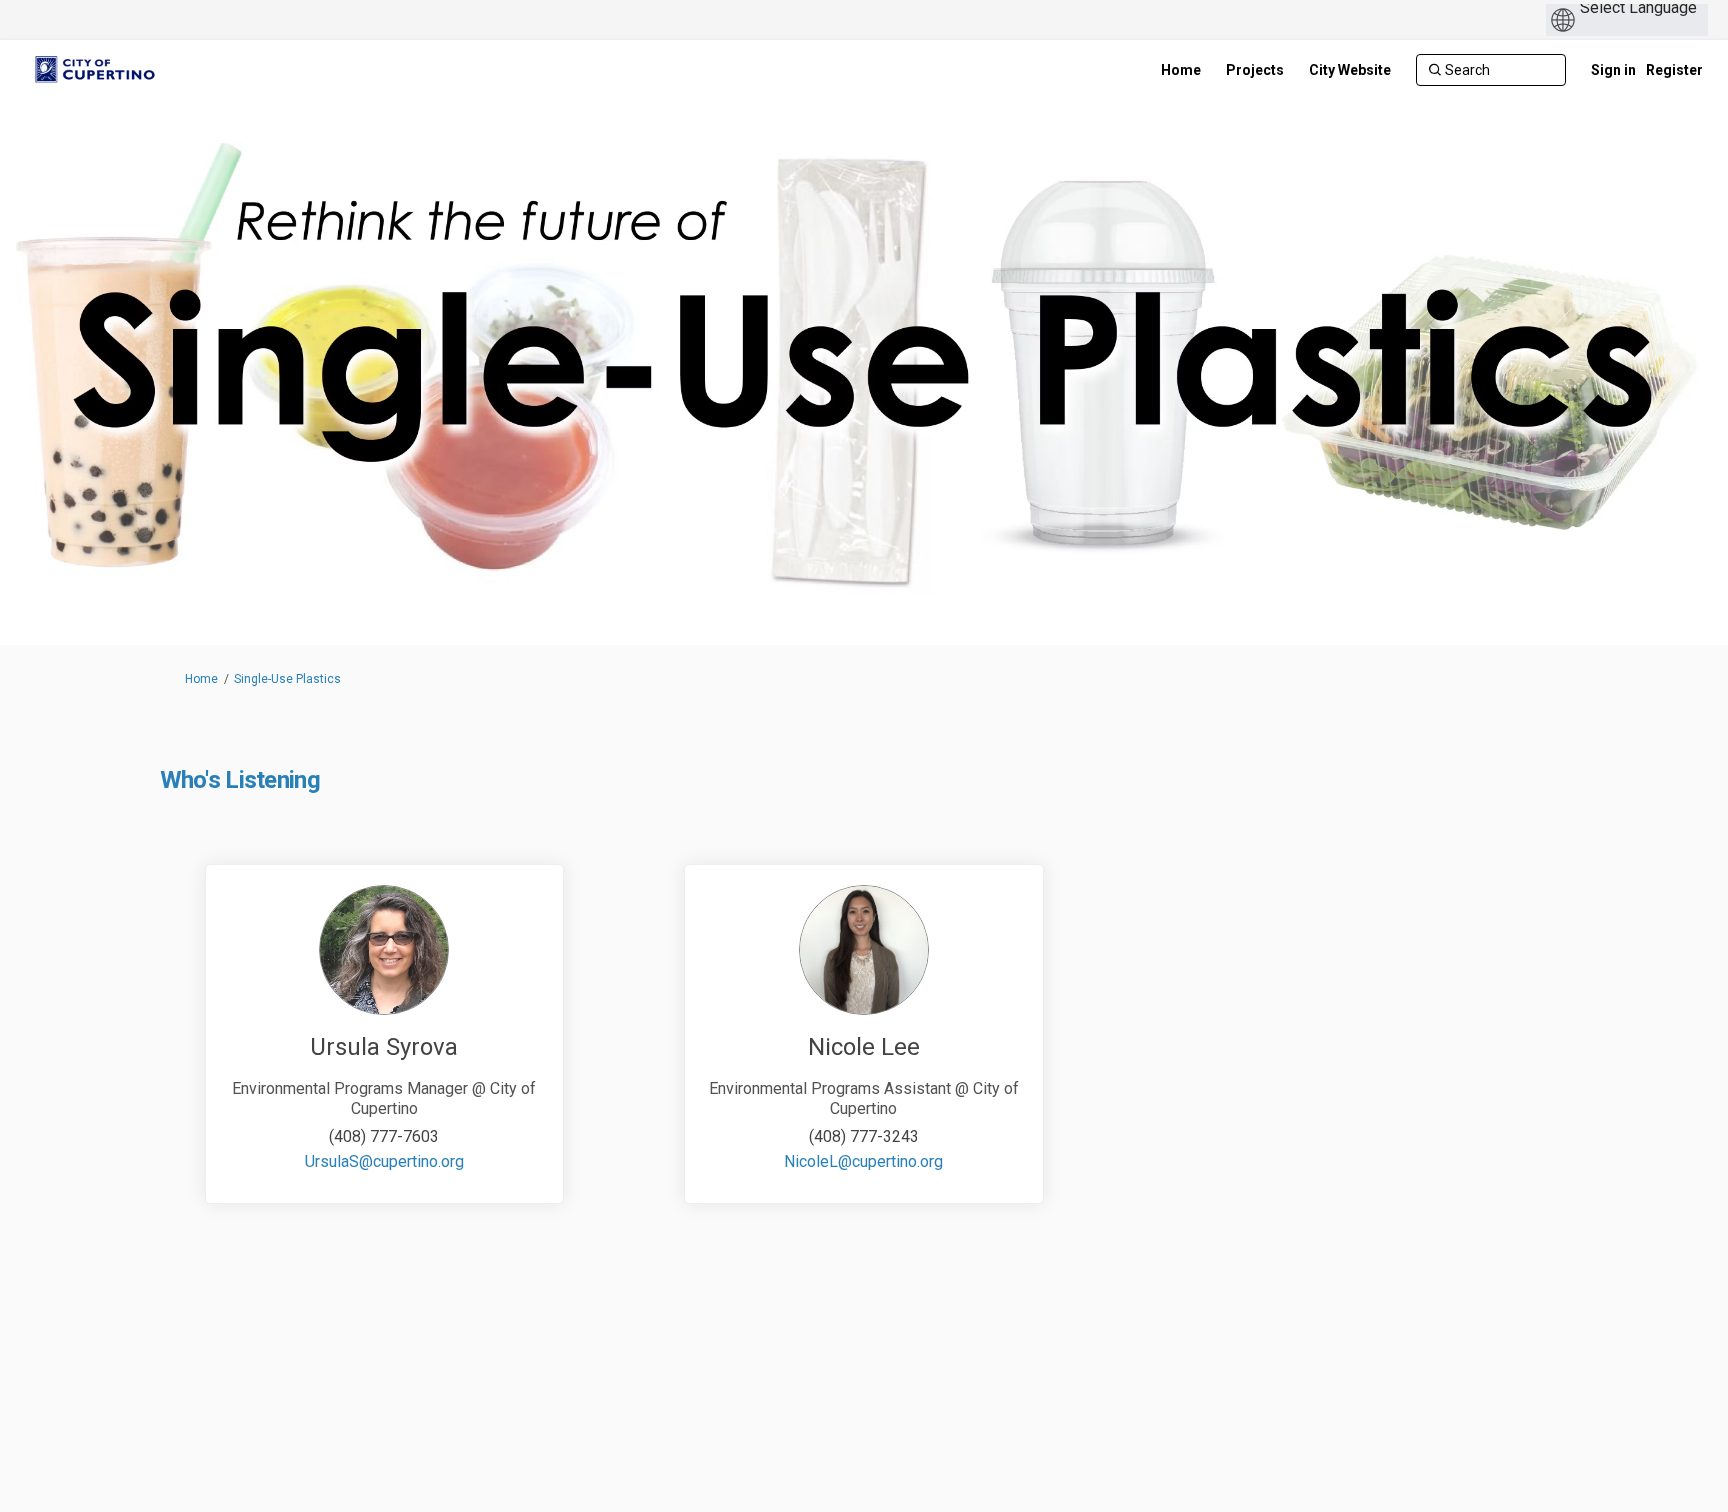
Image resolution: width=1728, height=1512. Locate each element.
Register (1674, 70)
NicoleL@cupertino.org (863, 1161)
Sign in (1613, 70)
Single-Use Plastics (287, 679)
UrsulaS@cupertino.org (384, 1161)
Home (201, 679)
